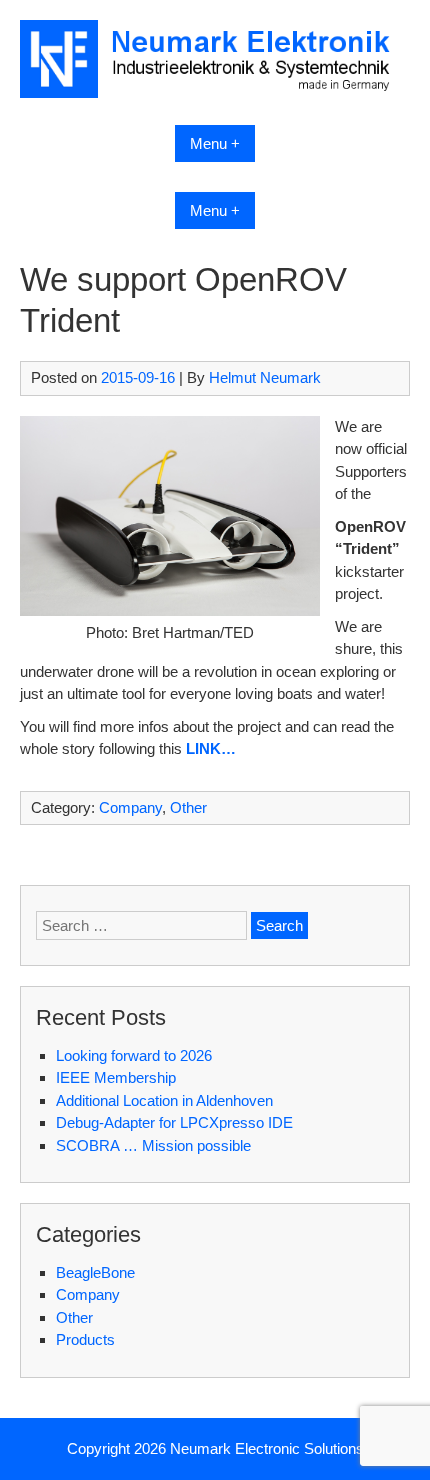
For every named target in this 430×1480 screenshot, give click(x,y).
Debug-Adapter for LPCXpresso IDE (174, 1122)
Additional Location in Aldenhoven (164, 1100)
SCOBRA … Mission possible (153, 1145)
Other (188, 807)
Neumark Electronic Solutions (267, 1448)
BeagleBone (95, 1272)
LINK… (211, 748)
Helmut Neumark (265, 377)
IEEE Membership (116, 1077)
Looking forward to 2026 (134, 1055)
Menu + (215, 143)
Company (130, 807)
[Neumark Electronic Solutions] (215, 92)
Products (85, 1339)
